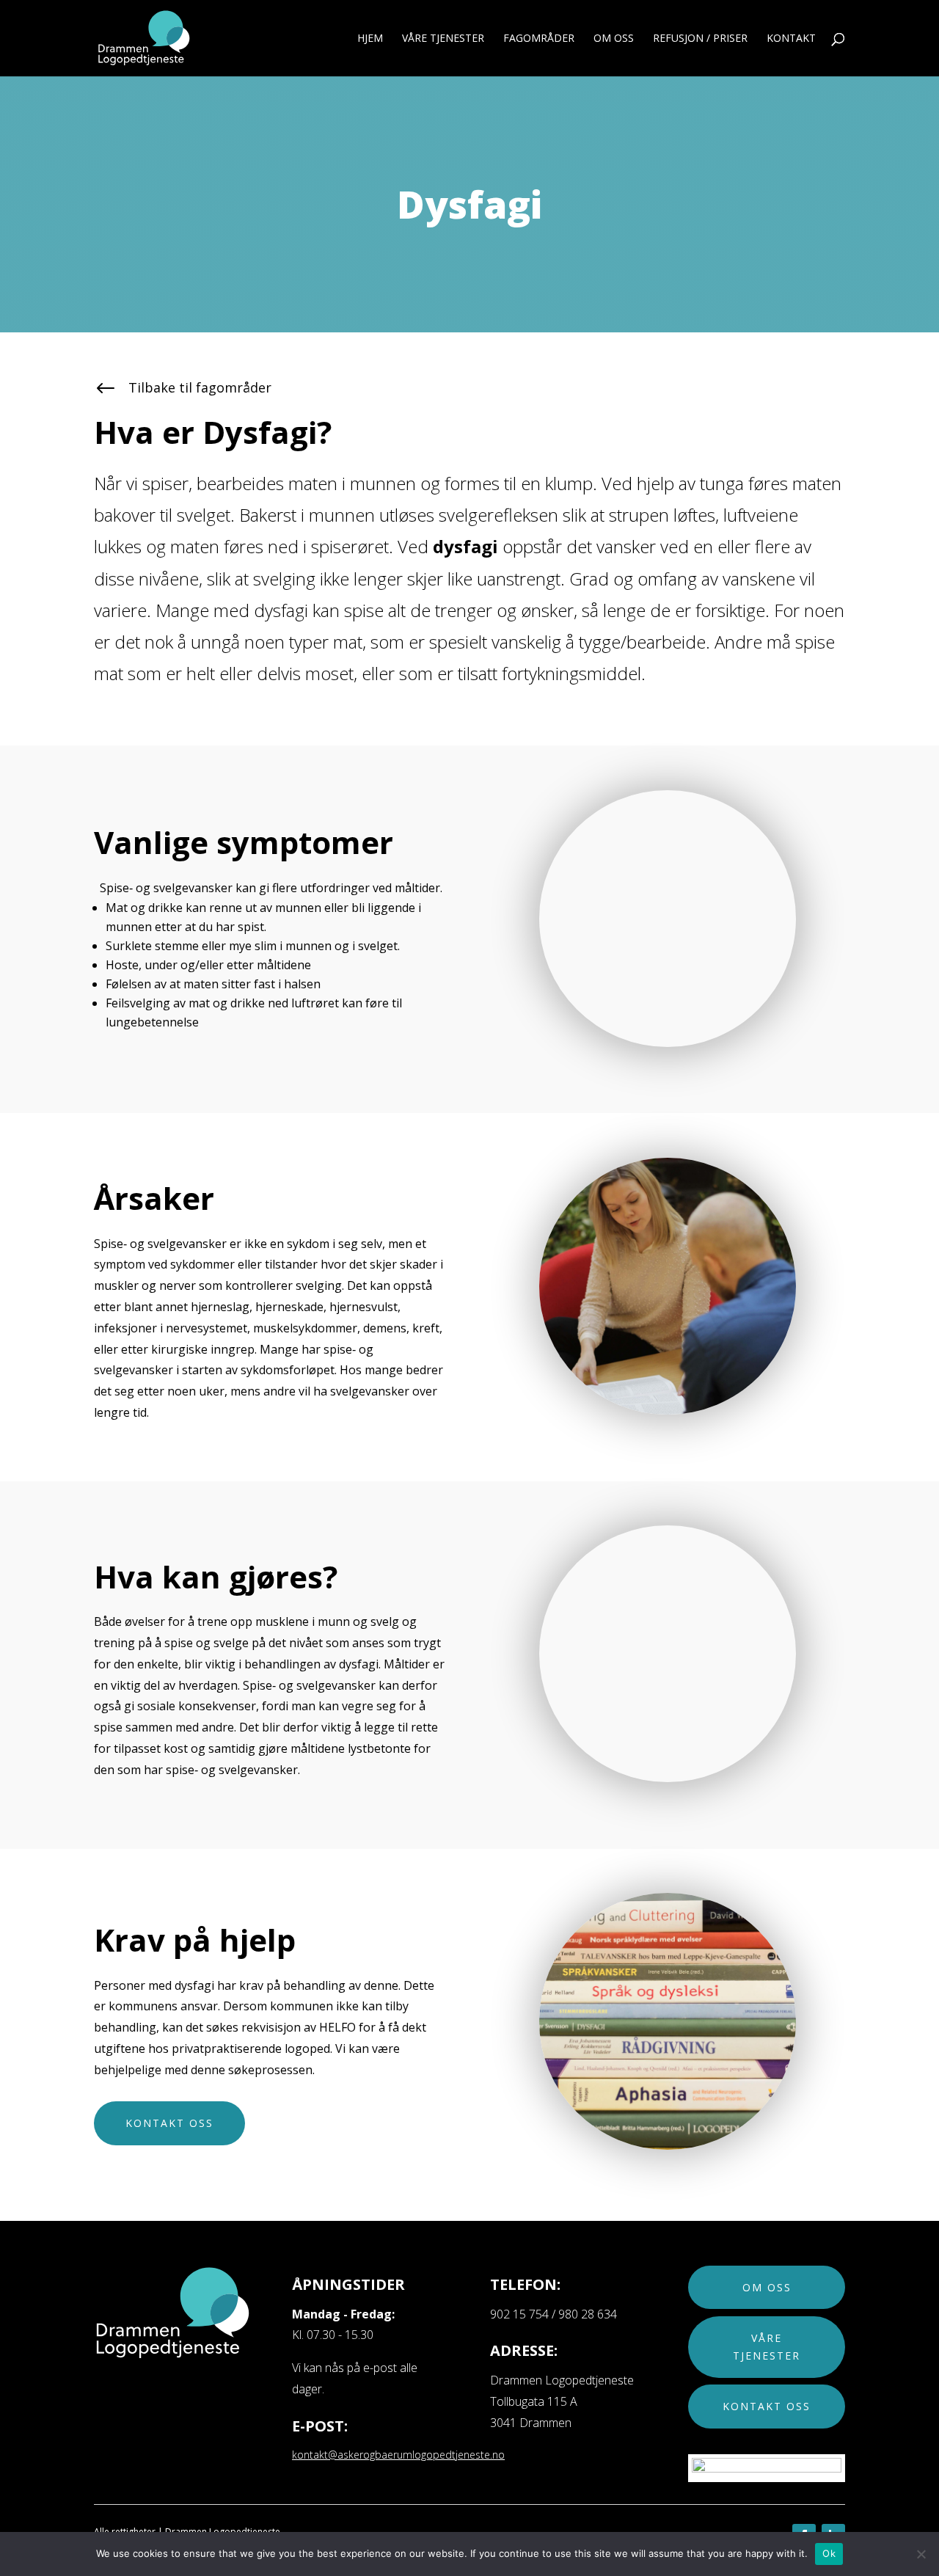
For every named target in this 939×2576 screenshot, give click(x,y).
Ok (829, 2553)
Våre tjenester (767, 2347)
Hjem (370, 39)
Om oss (614, 39)
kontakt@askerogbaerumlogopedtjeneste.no (398, 2455)
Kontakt (791, 39)
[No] (921, 2554)
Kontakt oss (169, 2123)
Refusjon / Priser (700, 39)
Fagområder (539, 39)
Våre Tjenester (443, 39)
